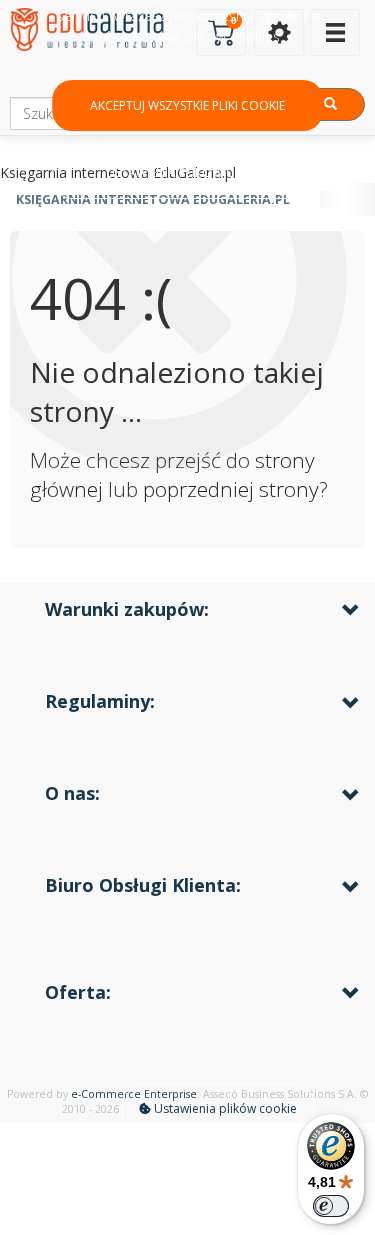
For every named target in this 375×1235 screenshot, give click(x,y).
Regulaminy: (100, 701)
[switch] (331, 1206)
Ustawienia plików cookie (224, 1108)
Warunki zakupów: (127, 609)
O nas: (72, 793)
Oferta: (78, 992)
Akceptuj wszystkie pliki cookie (187, 105)
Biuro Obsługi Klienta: (143, 885)
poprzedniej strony (231, 489)
